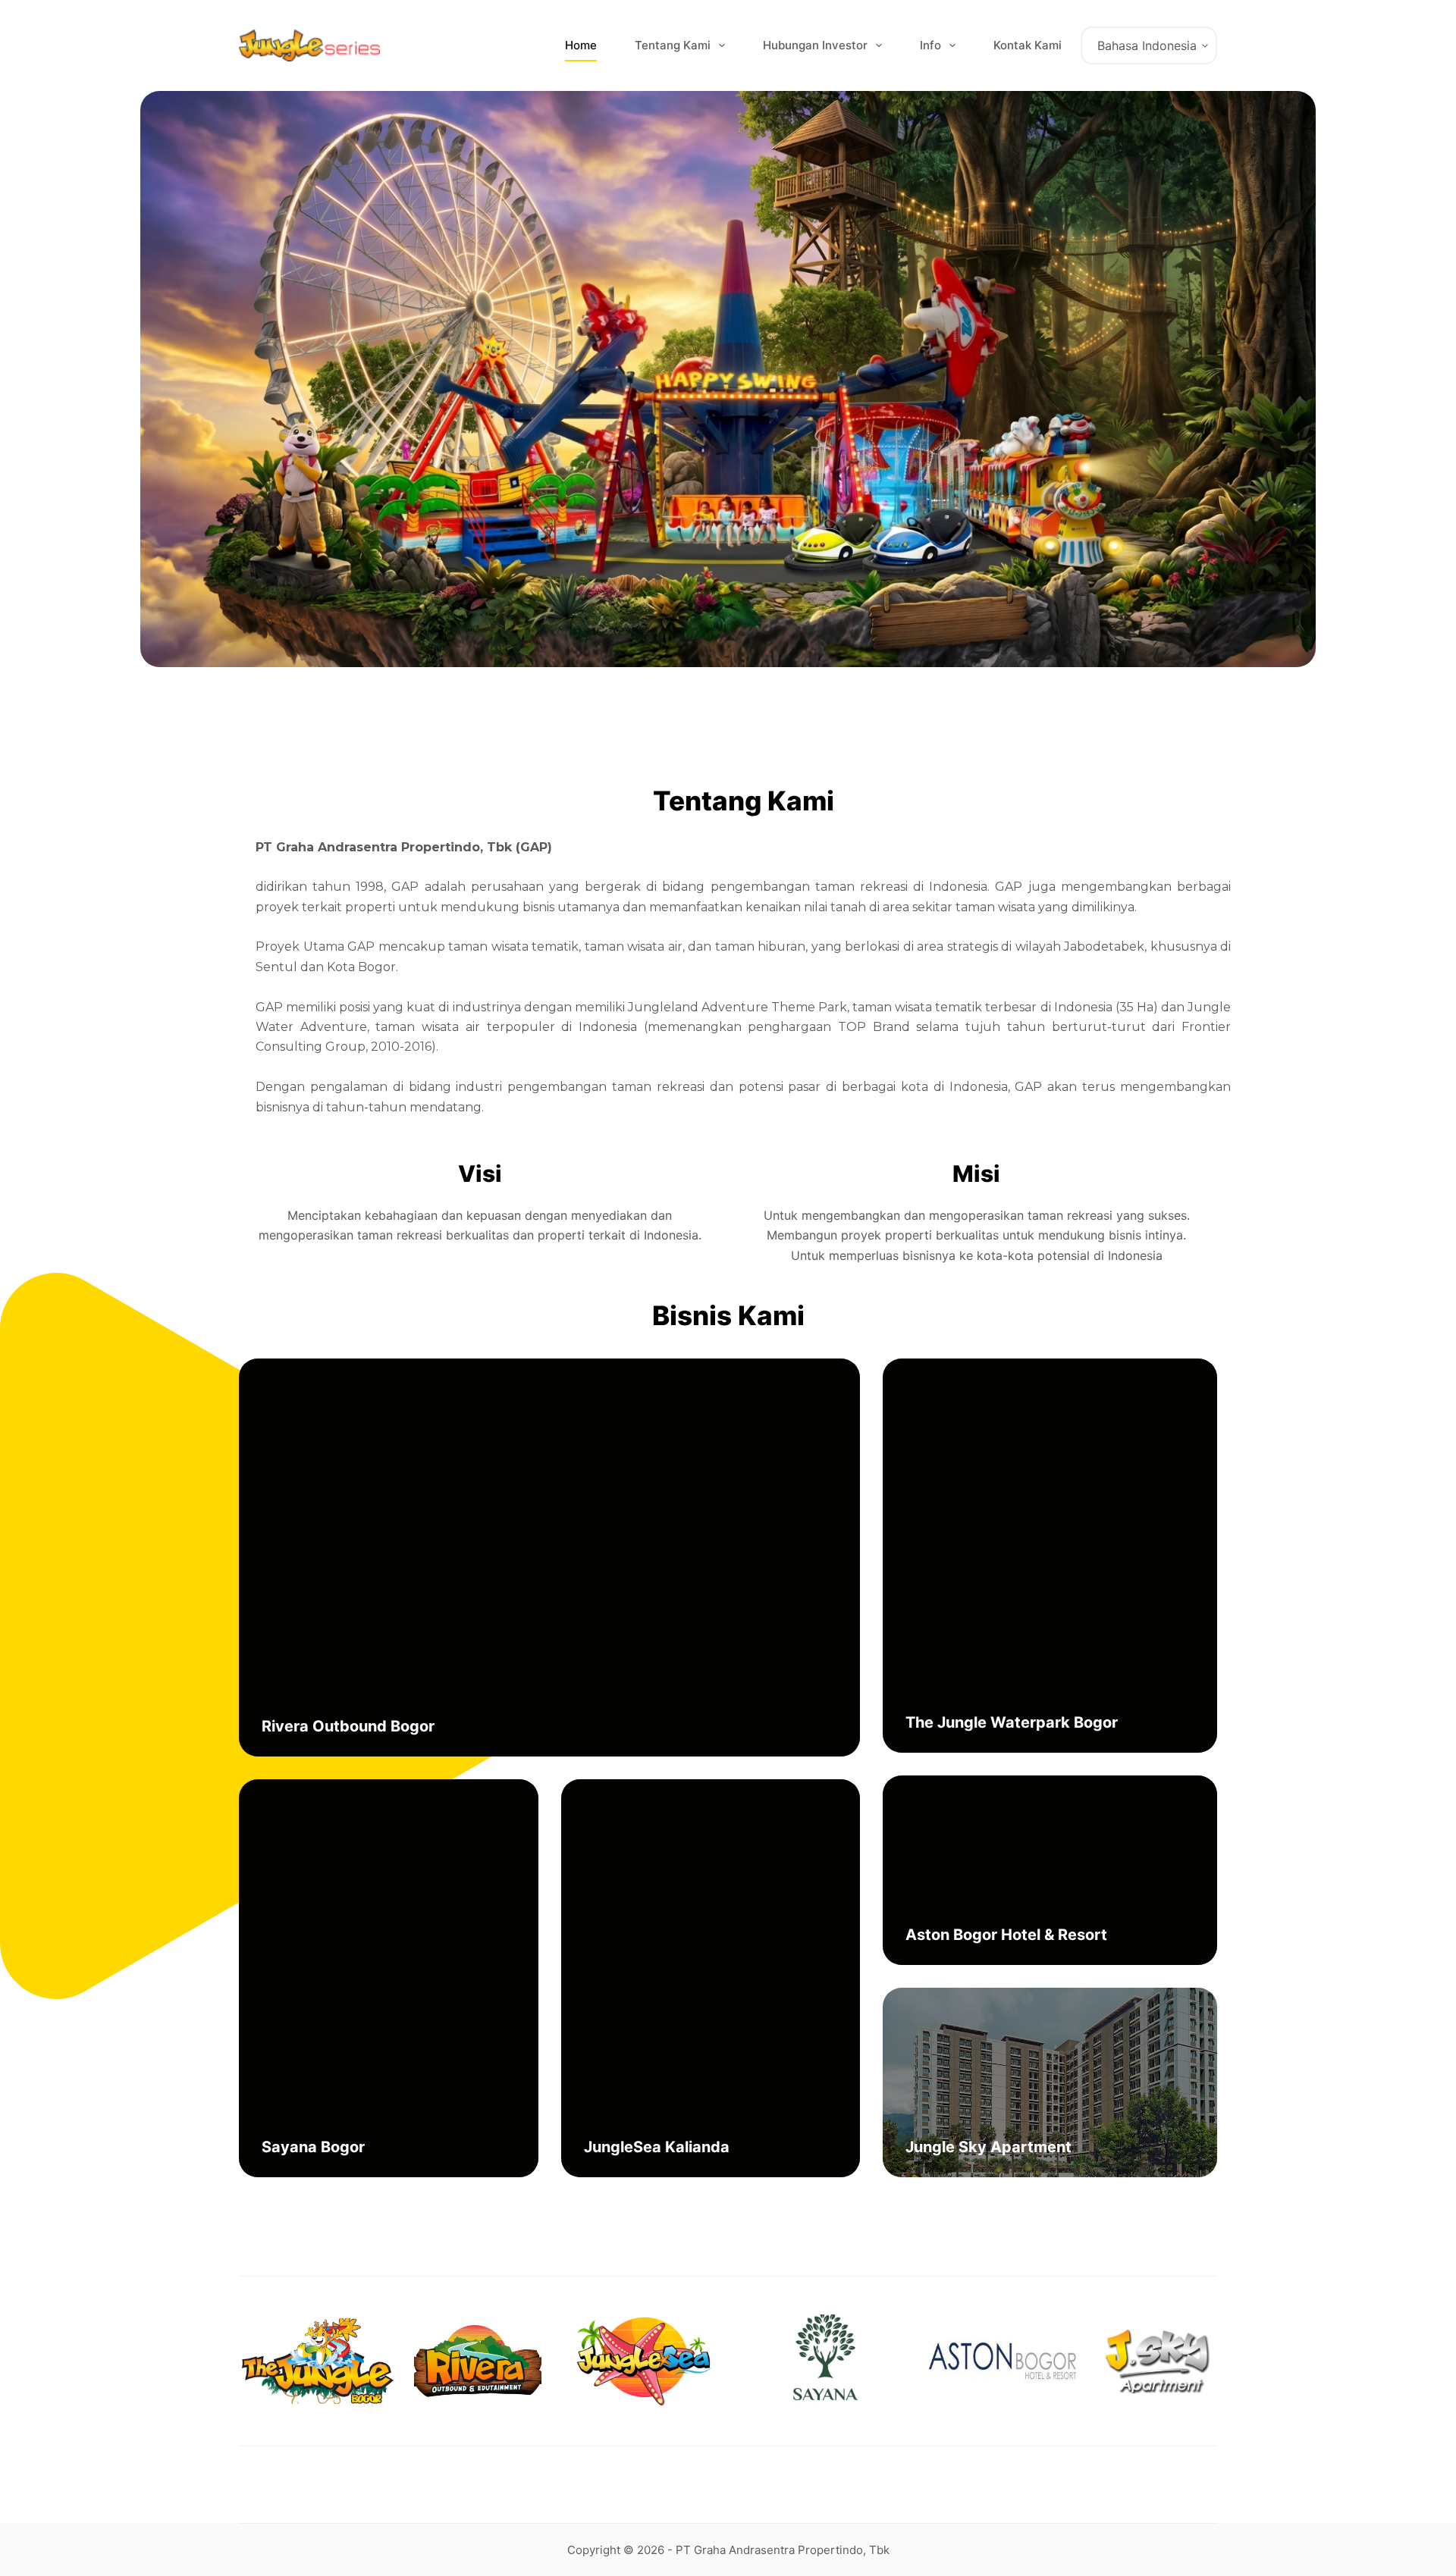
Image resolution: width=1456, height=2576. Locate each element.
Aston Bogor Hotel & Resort (1006, 1935)
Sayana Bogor (313, 2147)
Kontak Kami (1028, 45)
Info (930, 45)
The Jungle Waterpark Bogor (1012, 1722)
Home (581, 45)
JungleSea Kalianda (657, 2147)
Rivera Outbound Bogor (348, 1726)
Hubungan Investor (815, 45)
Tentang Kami (673, 45)
